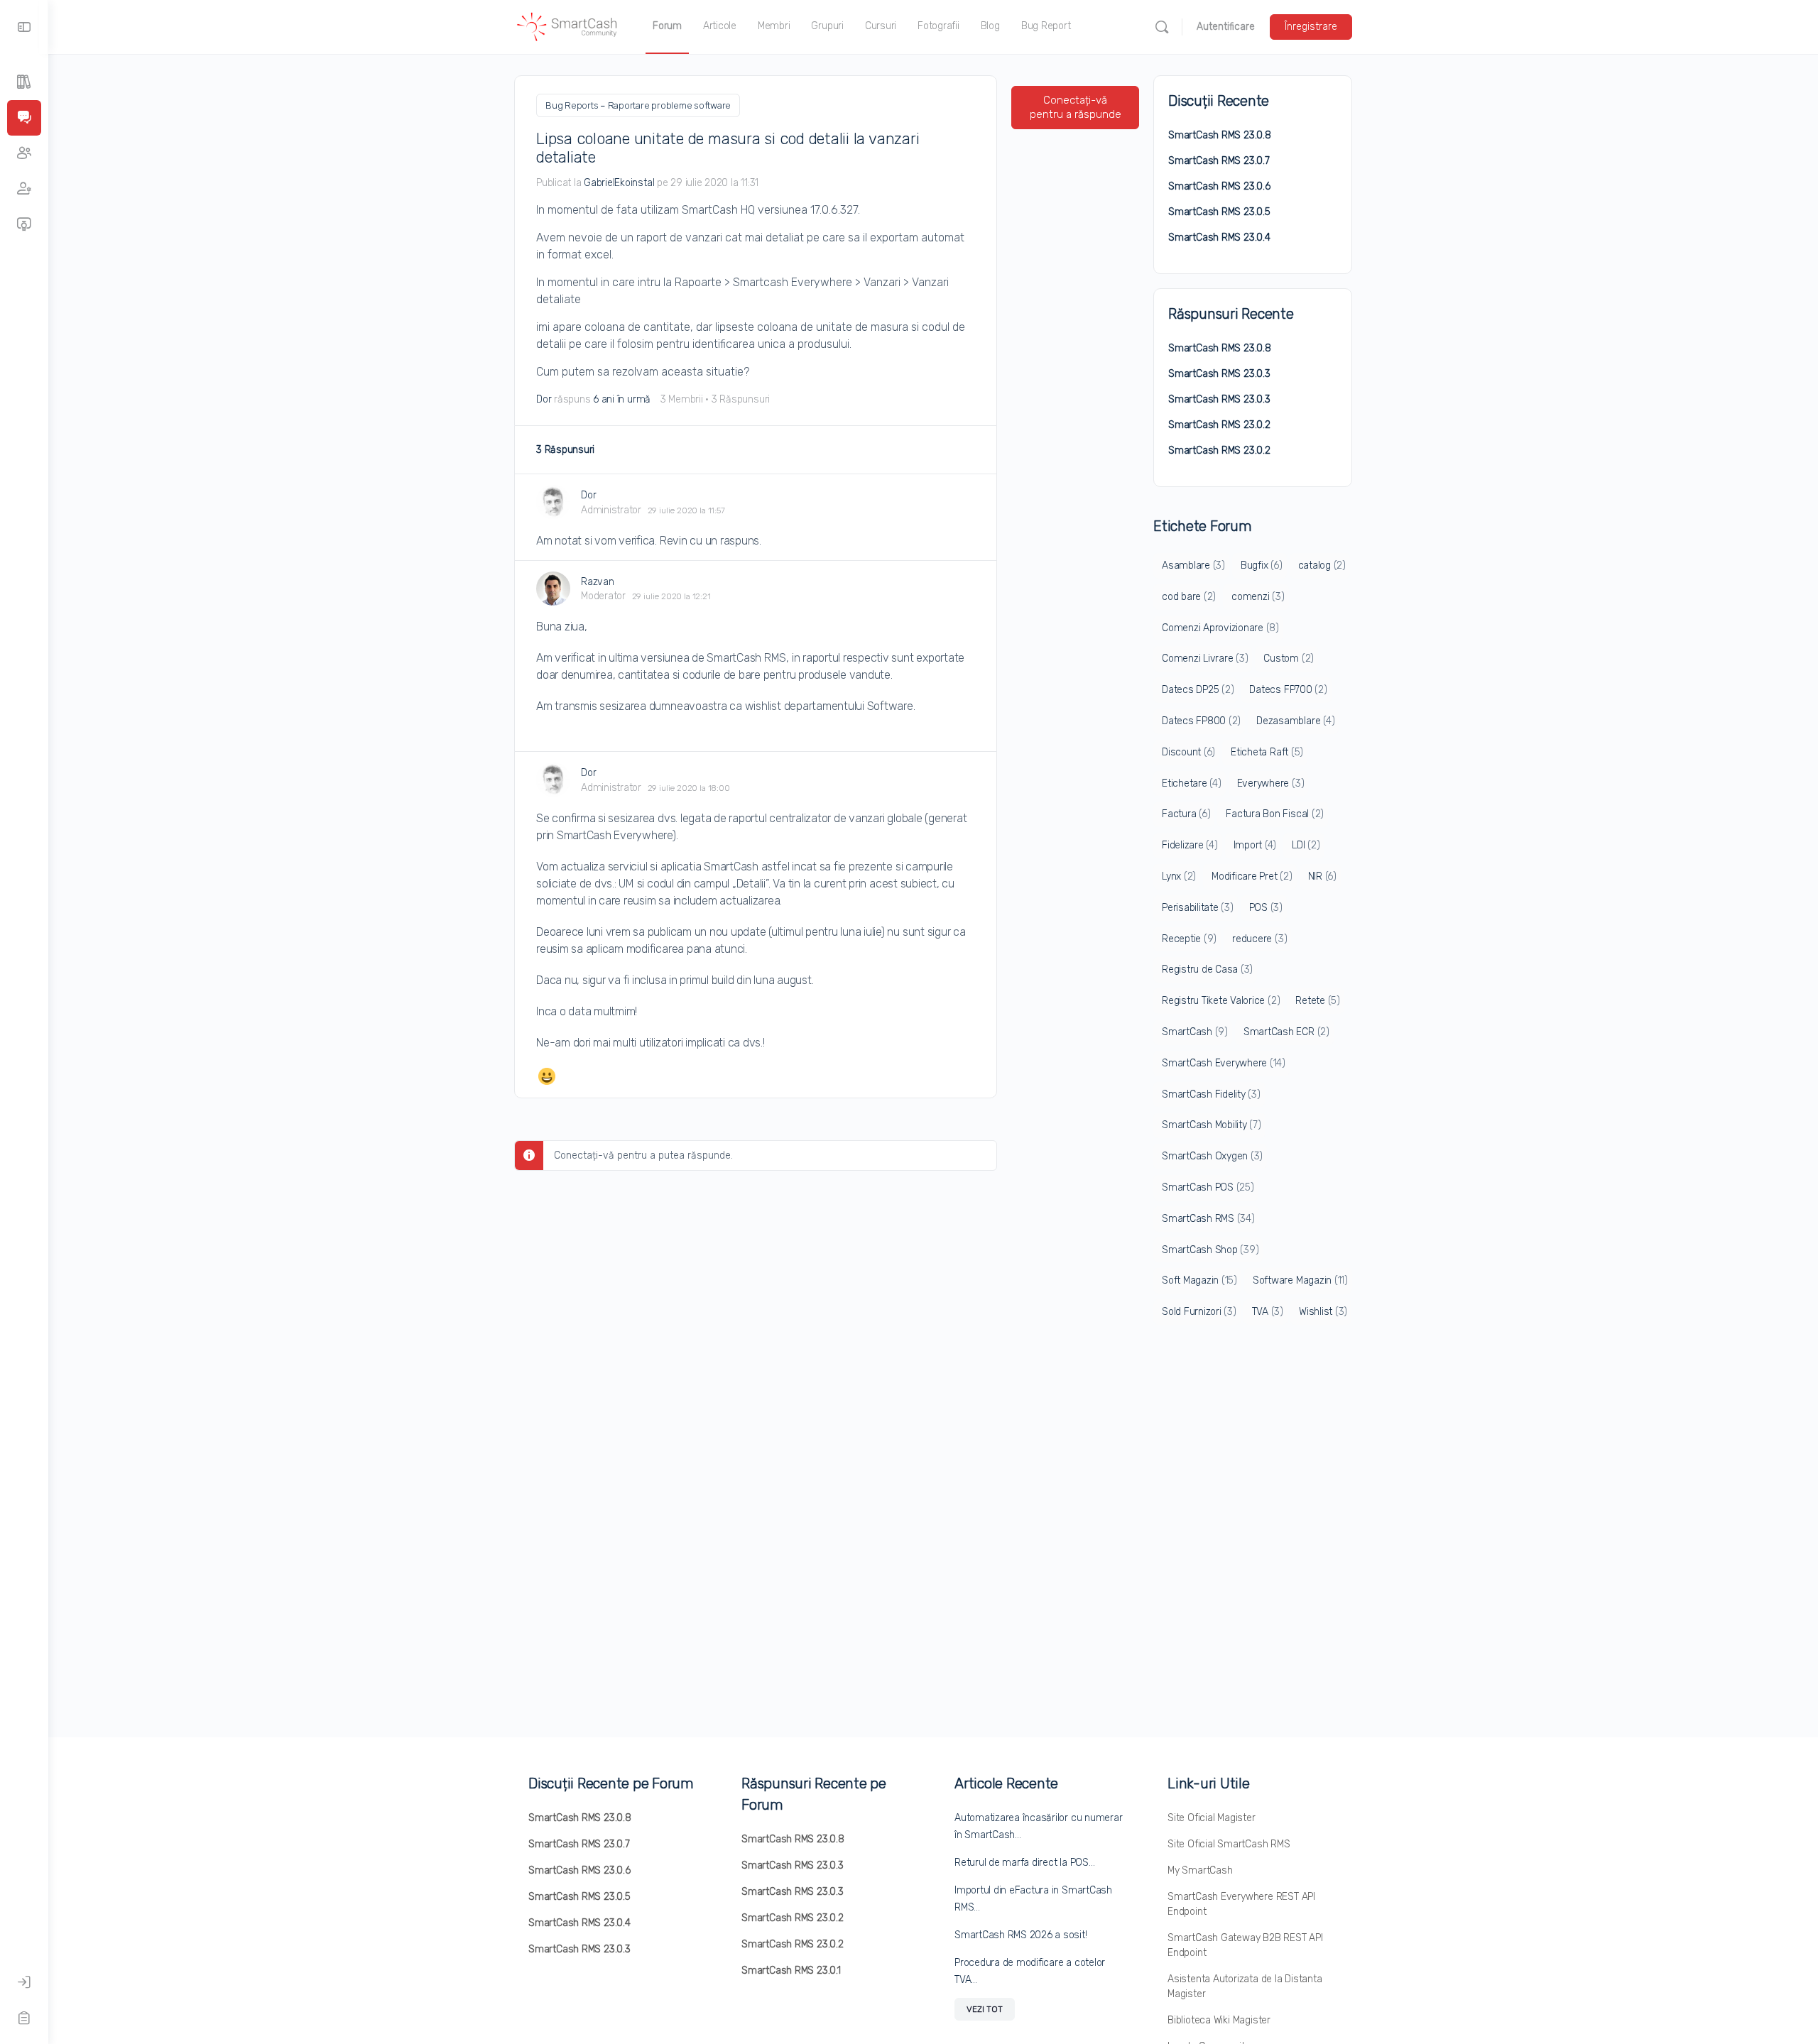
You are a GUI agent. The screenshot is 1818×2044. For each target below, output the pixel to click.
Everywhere (1271, 783)
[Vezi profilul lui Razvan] (553, 589)
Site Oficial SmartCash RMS (1229, 1844)
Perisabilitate (1198, 908)
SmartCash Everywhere (1224, 1063)
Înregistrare (1311, 27)
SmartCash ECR (1286, 1032)
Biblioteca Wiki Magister (1219, 2020)
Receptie (1189, 939)
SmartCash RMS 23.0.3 (1219, 374)
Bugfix (1262, 565)
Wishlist (1323, 1312)
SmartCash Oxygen (1212, 1156)
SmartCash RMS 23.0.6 (1219, 186)
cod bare (1189, 597)
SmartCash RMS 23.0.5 (1219, 212)
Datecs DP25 (1198, 690)
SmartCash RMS (1208, 1219)
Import (1255, 845)
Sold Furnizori (1199, 1312)
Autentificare (1226, 27)
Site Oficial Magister (1212, 1818)
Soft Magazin (1199, 1280)
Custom (1289, 658)
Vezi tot (985, 2009)
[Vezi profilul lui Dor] (553, 502)
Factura (1186, 814)
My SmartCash (1200, 1870)
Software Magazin (1300, 1280)
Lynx (1179, 876)
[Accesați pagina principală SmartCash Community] (567, 26)
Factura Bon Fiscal (1275, 814)
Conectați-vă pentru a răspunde (1076, 107)
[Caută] (1162, 27)
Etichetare (1192, 783)
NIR (1322, 876)
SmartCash (1195, 1032)
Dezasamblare (1295, 721)
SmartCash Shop (1210, 1250)
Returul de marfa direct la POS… (1025, 1863)
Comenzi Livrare (1205, 658)
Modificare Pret (1252, 876)
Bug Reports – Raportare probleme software (638, 105)
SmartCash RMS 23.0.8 (1220, 135)
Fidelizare (1190, 845)
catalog (1322, 565)
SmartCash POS (1208, 1187)
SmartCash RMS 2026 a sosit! (1021, 1935)
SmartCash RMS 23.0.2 (1219, 425)
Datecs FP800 (1201, 721)
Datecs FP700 (1288, 690)
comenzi (1258, 597)
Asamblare (1193, 565)
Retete (1318, 1001)
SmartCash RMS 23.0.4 (1219, 237)
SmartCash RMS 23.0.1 (791, 1971)
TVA (1268, 1312)
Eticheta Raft (1267, 752)
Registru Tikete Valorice (1221, 1001)
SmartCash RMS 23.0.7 (1219, 161)
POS (1266, 908)
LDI (1306, 845)
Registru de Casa (1207, 969)
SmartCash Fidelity (1211, 1094)
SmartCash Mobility (1212, 1125)
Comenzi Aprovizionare (1220, 628)
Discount (1188, 752)
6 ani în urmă (622, 399)
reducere (1259, 939)
